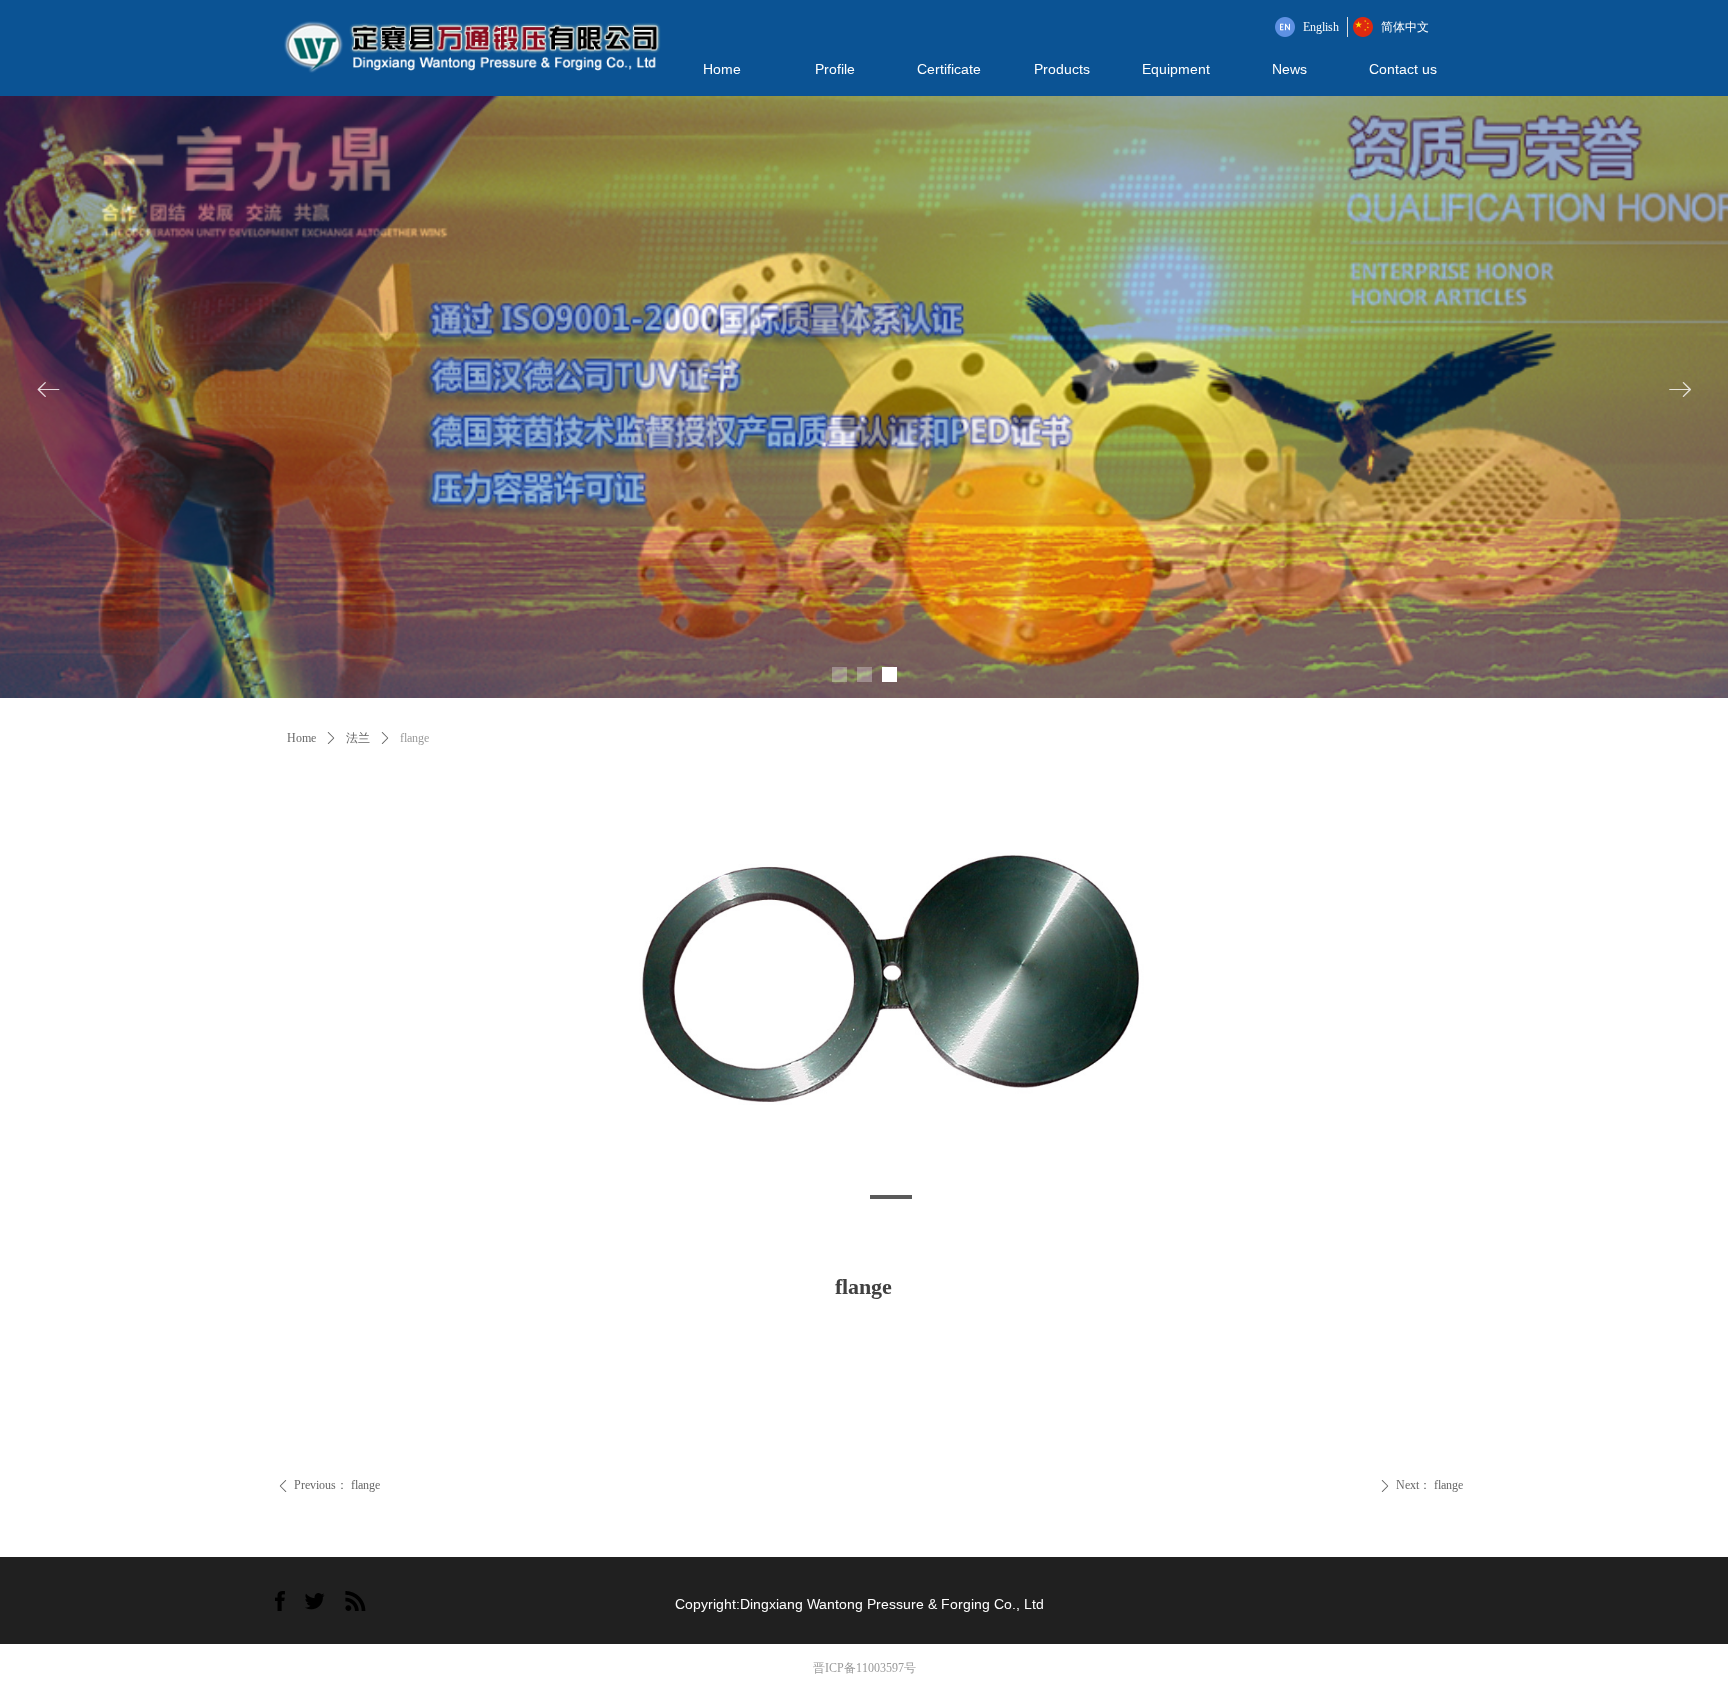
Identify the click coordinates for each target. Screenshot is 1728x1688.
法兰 (358, 738)
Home (301, 738)
